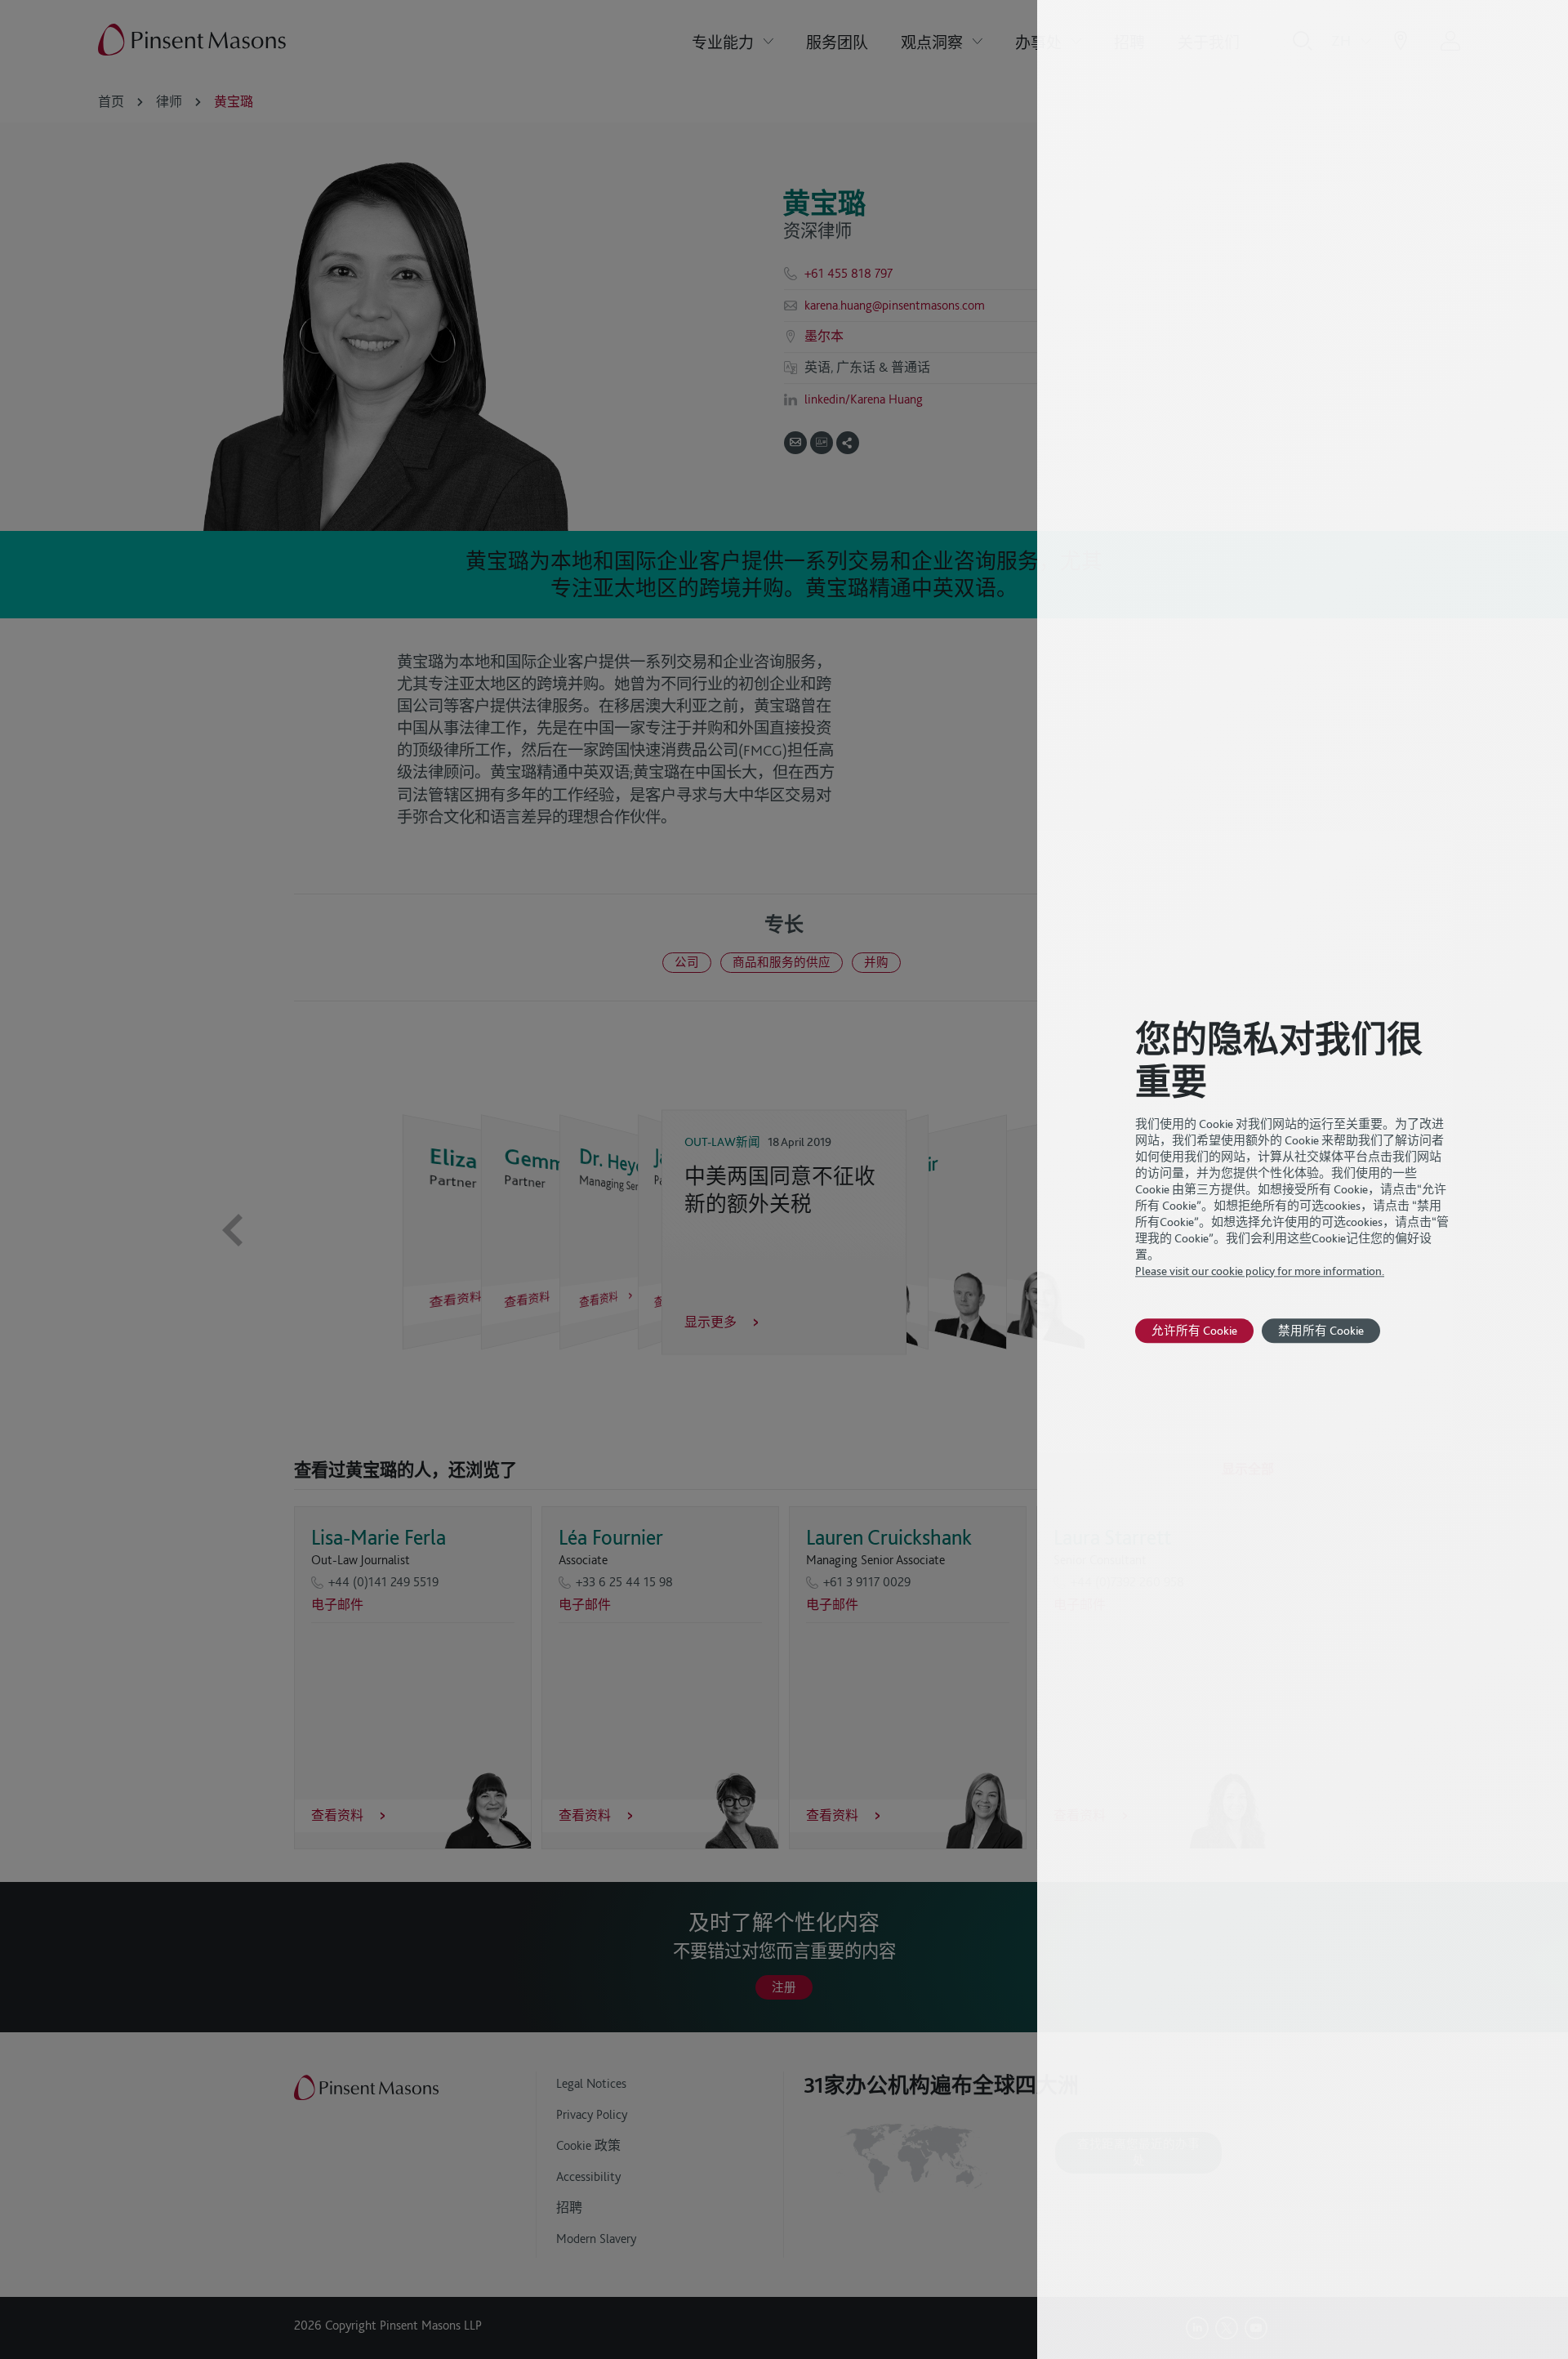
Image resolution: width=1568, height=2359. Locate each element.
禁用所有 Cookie (1321, 1330)
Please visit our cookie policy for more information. (1260, 1271)
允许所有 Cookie (1194, 1330)
